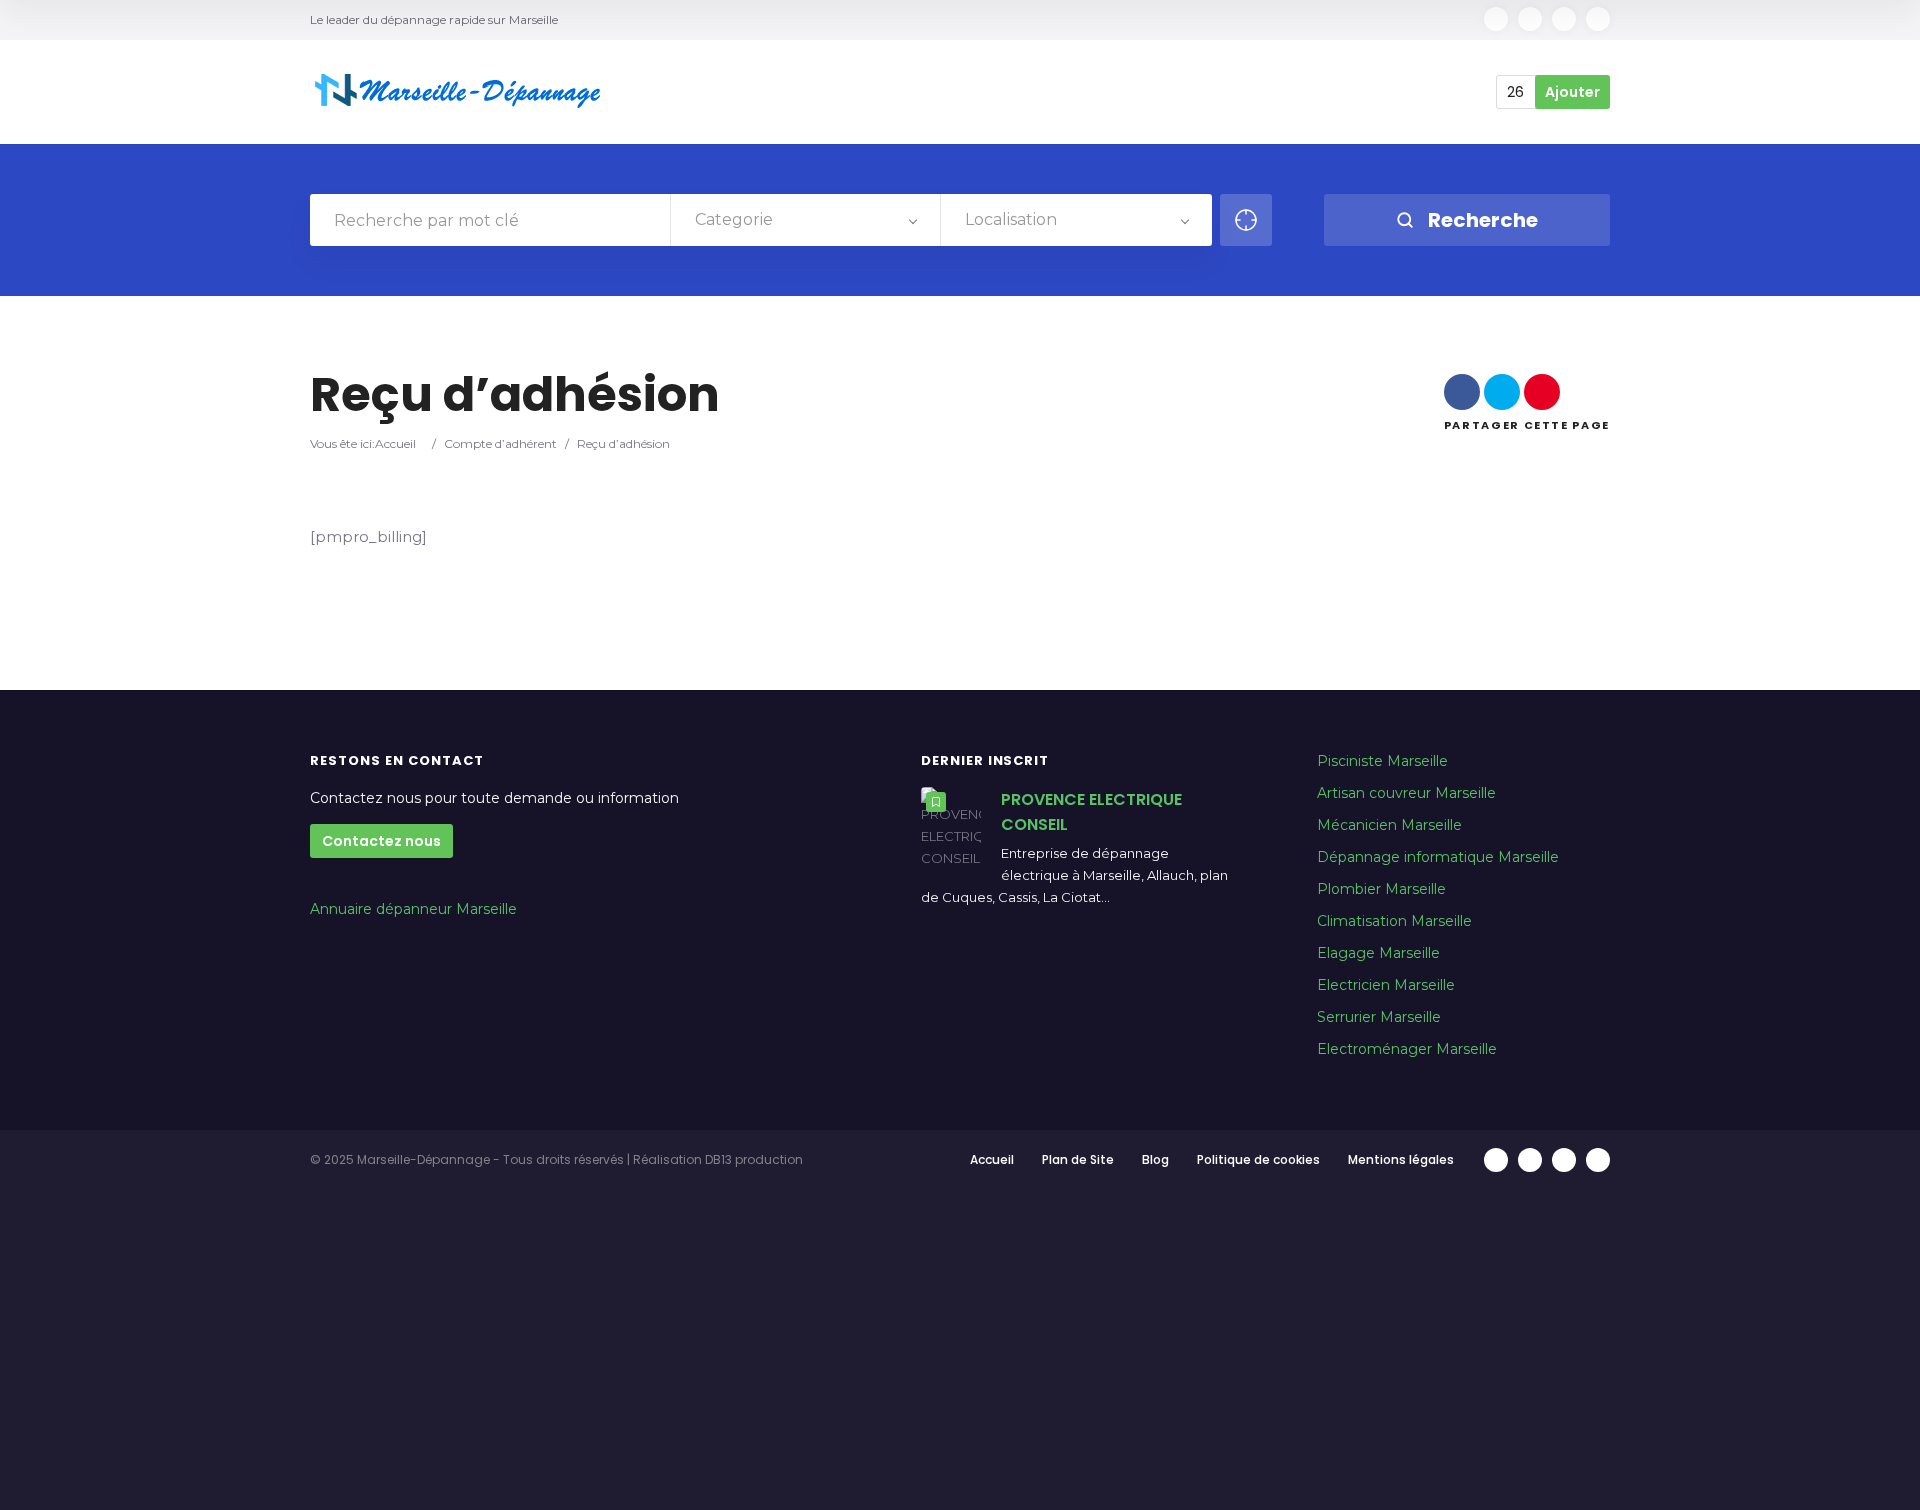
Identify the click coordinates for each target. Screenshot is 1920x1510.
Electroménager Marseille (1407, 1049)
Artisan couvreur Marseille (1406, 793)
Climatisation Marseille (1394, 921)
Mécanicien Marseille (1389, 825)
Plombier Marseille (1381, 889)
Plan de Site (1078, 1159)
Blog (1155, 1159)
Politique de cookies (1258, 1159)
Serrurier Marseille (1379, 1017)
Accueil (395, 443)
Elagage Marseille (1378, 953)
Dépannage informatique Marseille (1438, 857)
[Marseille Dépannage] (460, 92)
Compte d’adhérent (500, 443)
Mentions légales (1401, 1159)
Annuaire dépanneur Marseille (413, 909)
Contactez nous (381, 841)
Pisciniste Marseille (1382, 761)
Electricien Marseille (1386, 985)
